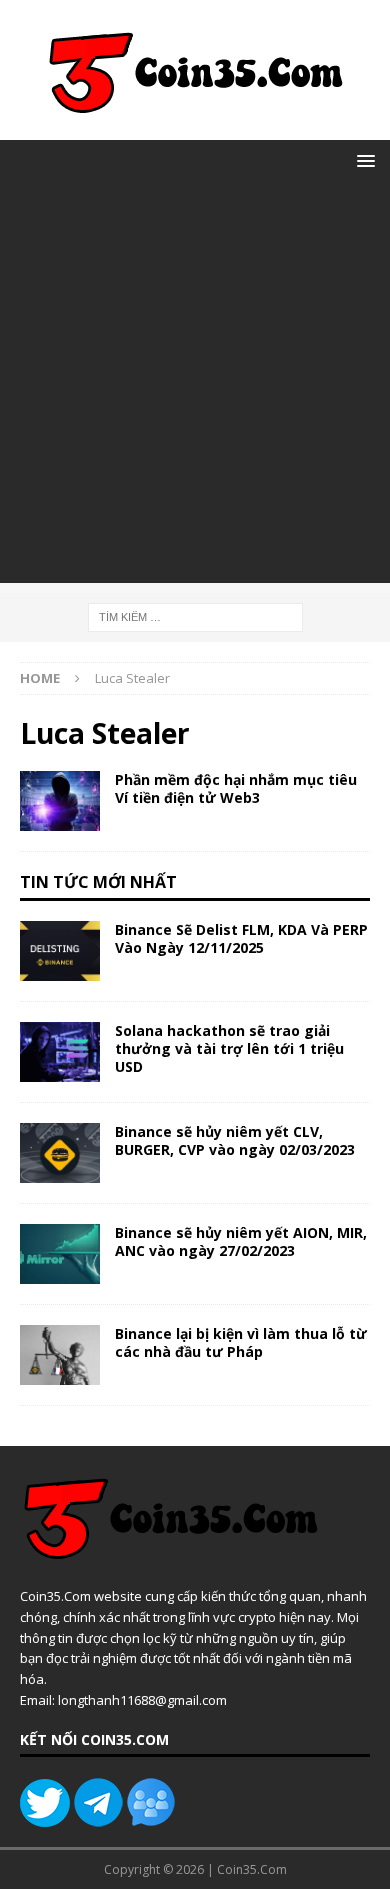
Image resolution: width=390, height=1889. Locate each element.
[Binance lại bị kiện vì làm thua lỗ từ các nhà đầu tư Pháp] (60, 1355)
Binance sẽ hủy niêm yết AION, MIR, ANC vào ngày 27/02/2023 (241, 1241)
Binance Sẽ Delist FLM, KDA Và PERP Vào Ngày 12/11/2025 (241, 938)
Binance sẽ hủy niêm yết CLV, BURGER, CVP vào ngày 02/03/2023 (235, 1140)
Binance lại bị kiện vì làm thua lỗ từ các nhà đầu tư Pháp (241, 1342)
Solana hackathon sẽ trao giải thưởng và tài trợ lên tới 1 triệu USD (229, 1048)
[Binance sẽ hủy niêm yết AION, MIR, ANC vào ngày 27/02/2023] (60, 1254)
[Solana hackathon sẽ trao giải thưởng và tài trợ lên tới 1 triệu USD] (60, 1052)
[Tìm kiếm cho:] (195, 615)
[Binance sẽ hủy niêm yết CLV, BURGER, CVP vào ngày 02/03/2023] (60, 1153)
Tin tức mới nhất (98, 882)
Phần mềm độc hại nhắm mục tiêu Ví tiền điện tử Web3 (236, 788)
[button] (362, 160)
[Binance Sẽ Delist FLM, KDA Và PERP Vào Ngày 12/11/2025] (60, 951)
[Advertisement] (195, 388)
